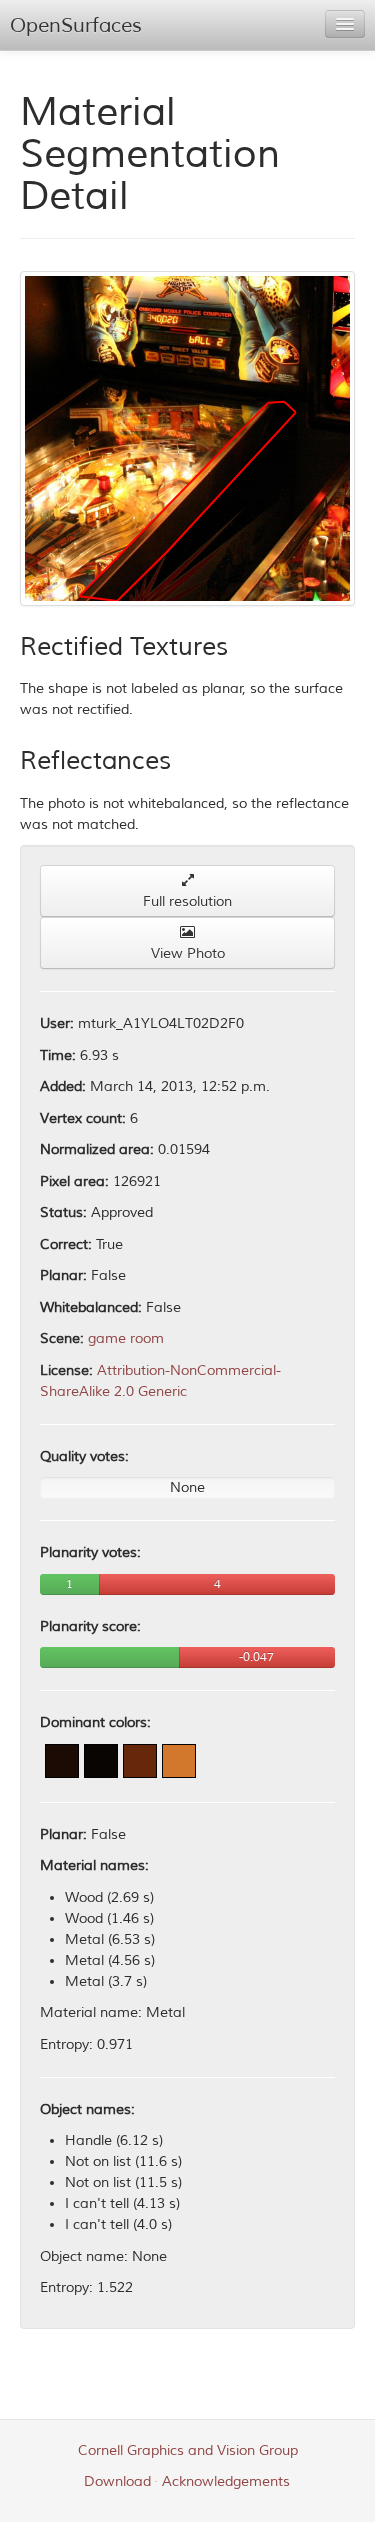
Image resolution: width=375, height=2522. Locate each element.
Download (117, 2481)
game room (126, 1338)
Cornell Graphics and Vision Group (188, 2450)
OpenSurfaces (76, 25)
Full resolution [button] (187, 901)
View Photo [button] (188, 953)
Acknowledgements (226, 2481)
